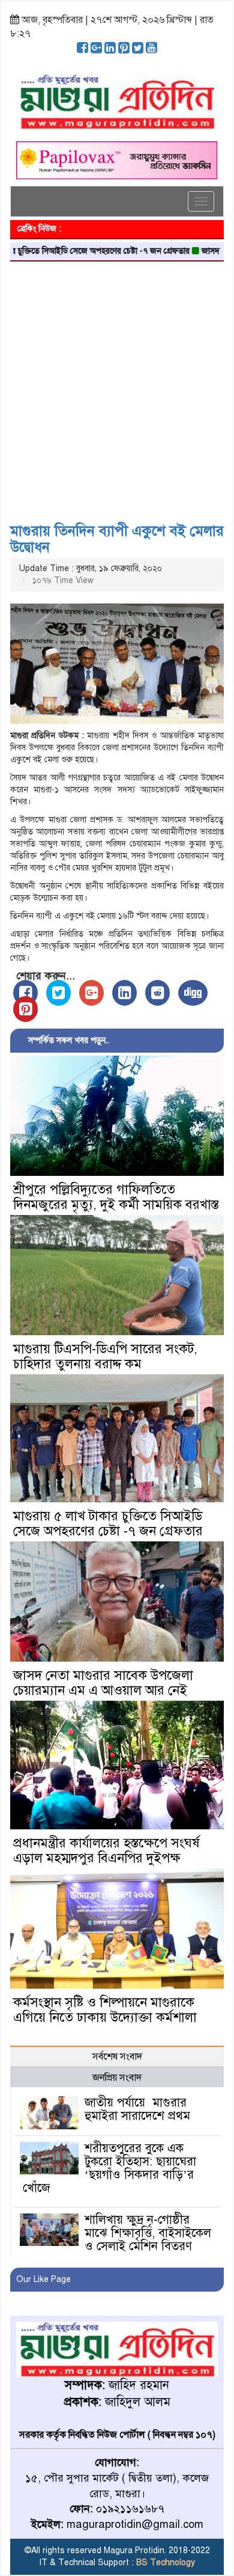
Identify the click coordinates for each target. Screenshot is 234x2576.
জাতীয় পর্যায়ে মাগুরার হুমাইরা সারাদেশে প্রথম (137, 2109)
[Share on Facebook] (25, 993)
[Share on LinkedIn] (124, 993)
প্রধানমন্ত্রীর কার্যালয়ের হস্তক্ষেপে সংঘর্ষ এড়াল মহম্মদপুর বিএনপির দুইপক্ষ (106, 1850)
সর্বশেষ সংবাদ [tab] (117, 2057)
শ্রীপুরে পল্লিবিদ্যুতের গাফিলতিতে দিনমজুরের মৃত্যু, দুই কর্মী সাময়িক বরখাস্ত (116, 1197)
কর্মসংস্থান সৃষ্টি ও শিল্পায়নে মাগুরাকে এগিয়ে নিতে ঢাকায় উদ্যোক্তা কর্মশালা (105, 2010)
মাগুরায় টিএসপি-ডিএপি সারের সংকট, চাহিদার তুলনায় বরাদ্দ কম (105, 1356)
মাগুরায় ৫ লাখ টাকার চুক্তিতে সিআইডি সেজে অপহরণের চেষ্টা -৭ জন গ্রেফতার (108, 1523)
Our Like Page (43, 2279)
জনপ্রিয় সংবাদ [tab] (117, 2078)
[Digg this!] (193, 993)
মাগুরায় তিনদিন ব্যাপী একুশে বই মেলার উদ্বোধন (117, 539)
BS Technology (164, 2562)
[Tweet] (58, 993)
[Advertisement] (117, 388)
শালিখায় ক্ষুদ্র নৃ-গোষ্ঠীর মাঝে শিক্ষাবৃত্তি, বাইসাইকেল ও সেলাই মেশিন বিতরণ (148, 2233)
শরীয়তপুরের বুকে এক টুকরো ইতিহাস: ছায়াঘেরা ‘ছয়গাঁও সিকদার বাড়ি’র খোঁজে (109, 2168)
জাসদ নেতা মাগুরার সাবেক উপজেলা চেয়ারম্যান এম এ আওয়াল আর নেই (103, 1683)
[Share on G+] (91, 993)
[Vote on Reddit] (157, 993)
